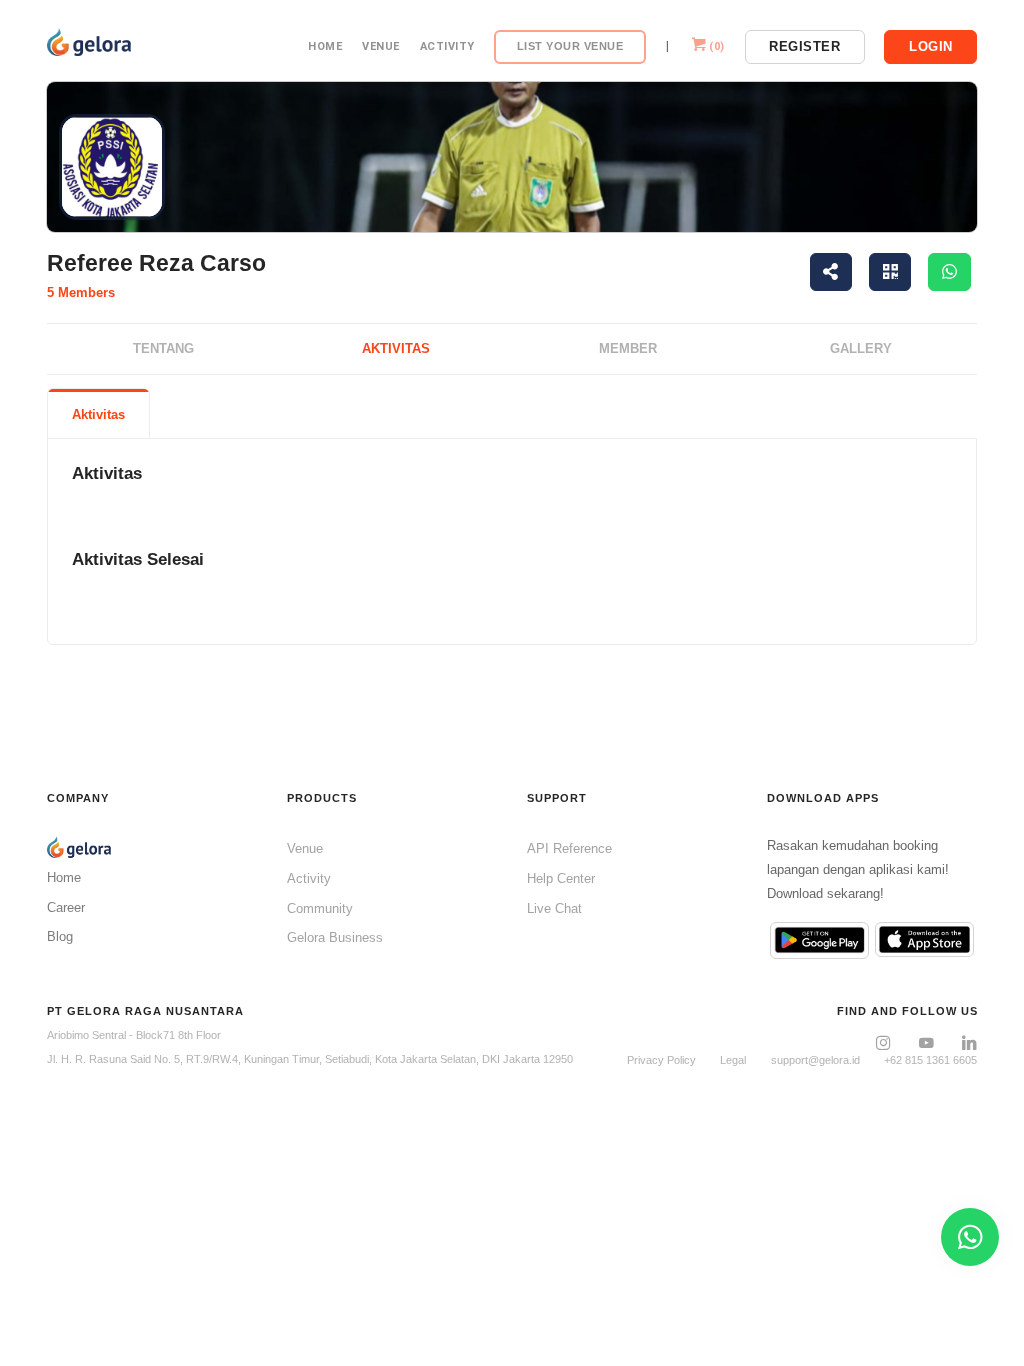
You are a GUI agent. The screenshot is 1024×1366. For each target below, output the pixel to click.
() (716, 46)
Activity (447, 46)
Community (320, 908)
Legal (733, 1060)
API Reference (569, 848)
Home (325, 46)
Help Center (561, 878)
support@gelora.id (815, 1060)
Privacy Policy (661, 1060)
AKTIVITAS (396, 348)
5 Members (81, 292)
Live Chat (554, 908)
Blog (60, 936)
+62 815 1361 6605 (930, 1060)
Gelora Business (335, 937)
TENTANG (163, 348)
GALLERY (861, 348)
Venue (381, 46)
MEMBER (628, 348)
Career (66, 907)
